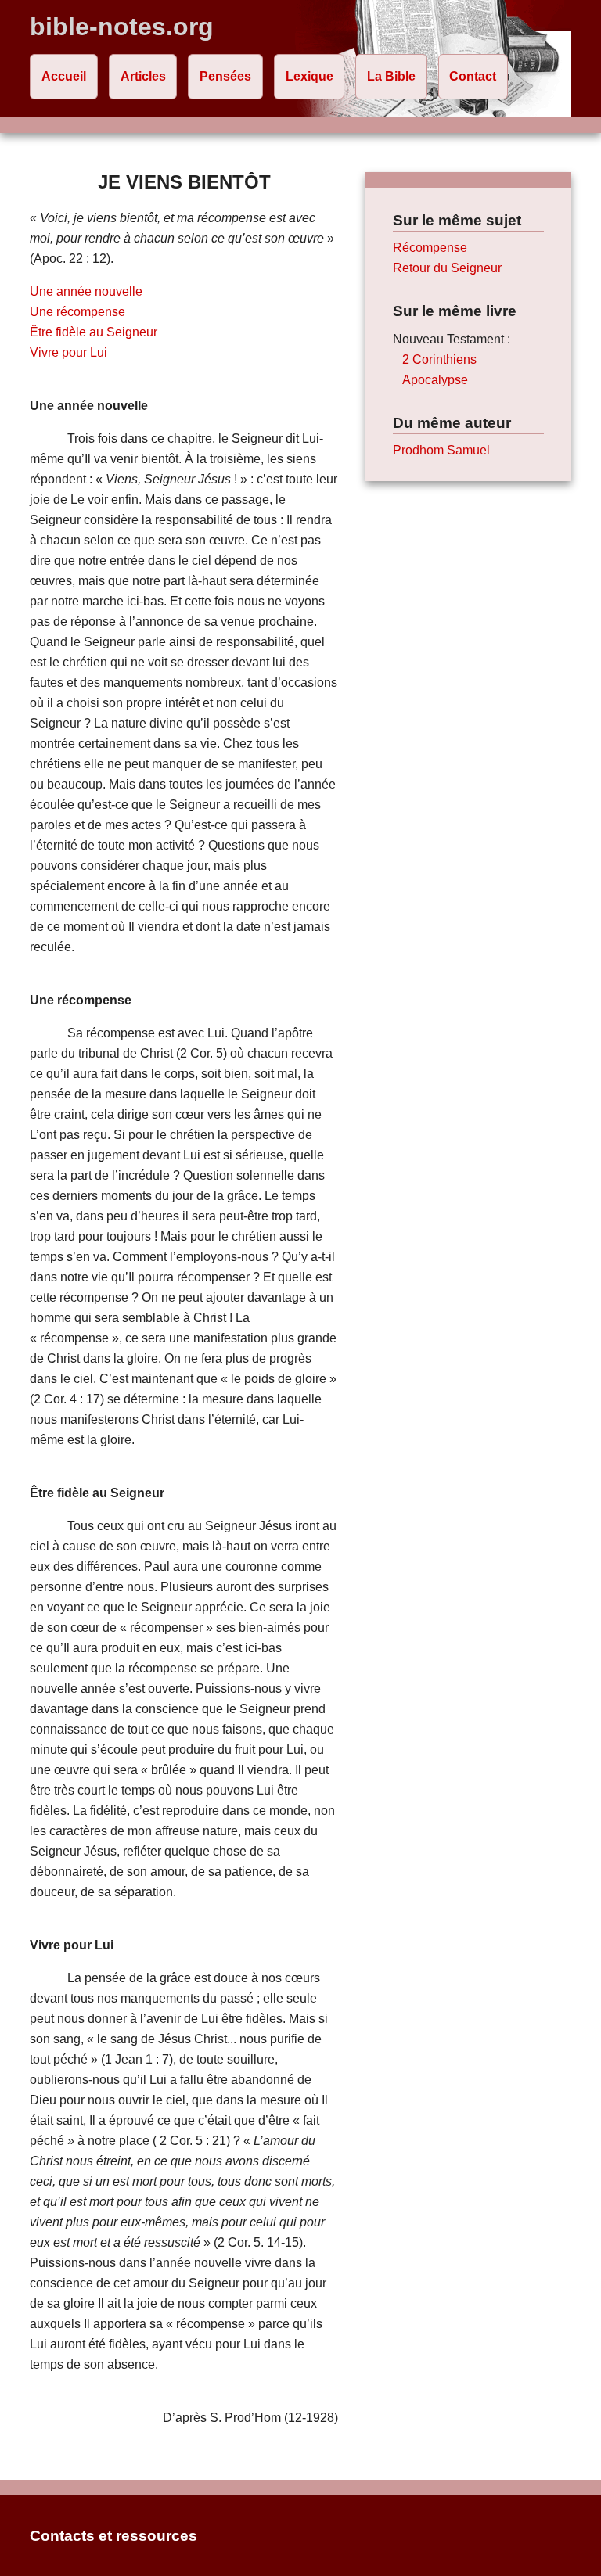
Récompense (430, 248)
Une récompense (77, 312)
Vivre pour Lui (68, 352)
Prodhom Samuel (441, 450)
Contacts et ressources (113, 2536)
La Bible (391, 76)
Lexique (309, 76)
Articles (143, 76)
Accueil (64, 76)
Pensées (225, 76)
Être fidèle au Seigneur (94, 332)
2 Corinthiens (439, 359)
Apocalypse (435, 380)
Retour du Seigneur (447, 268)
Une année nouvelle (86, 291)
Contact (473, 76)
